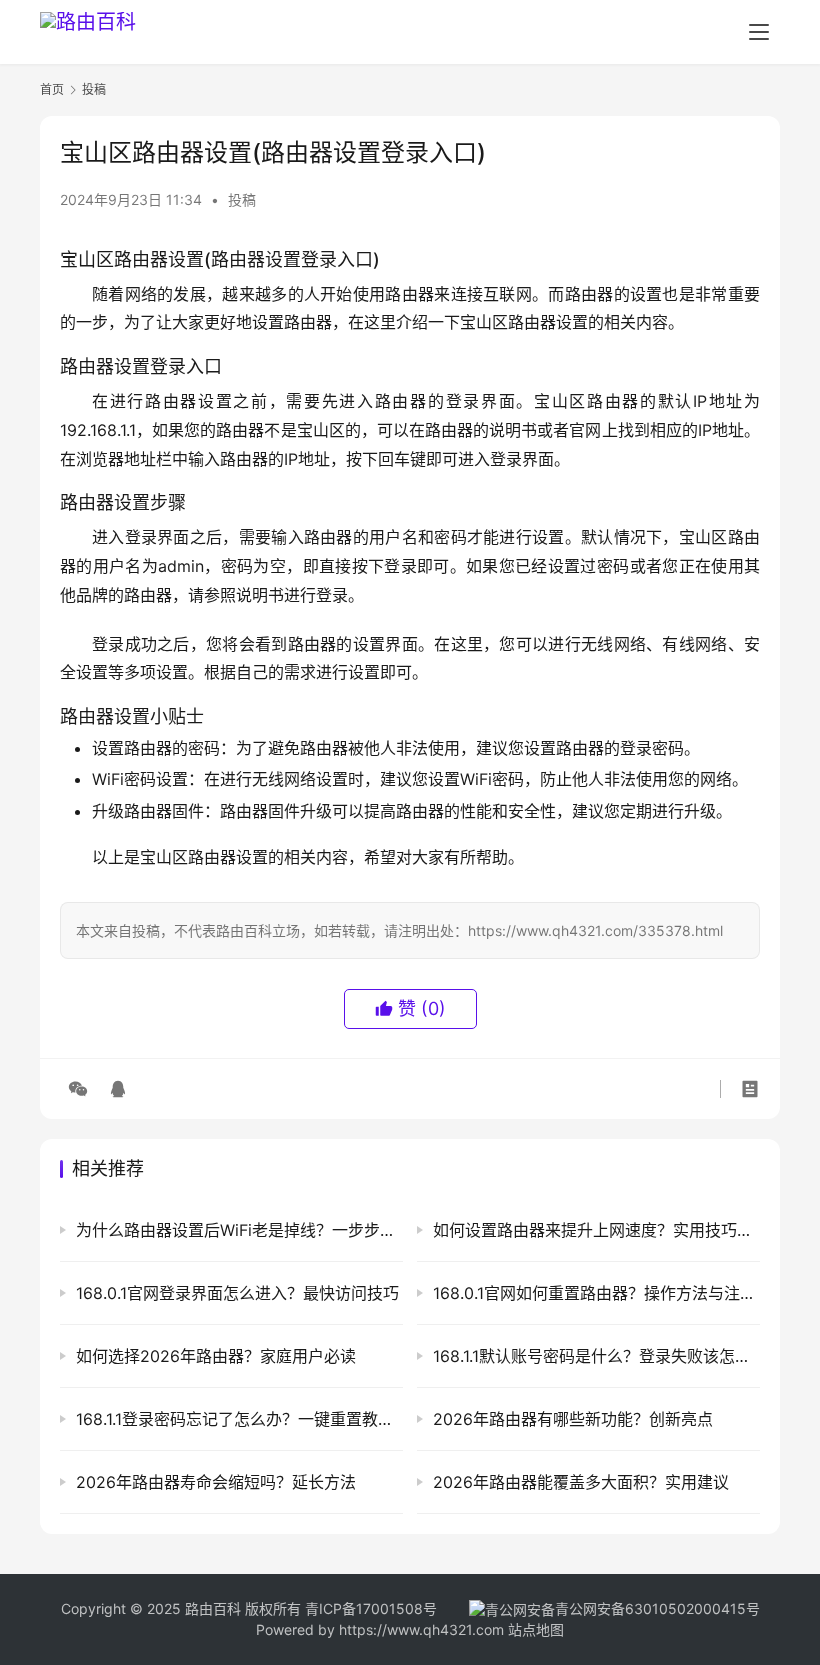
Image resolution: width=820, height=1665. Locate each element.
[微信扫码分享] (78, 1089)
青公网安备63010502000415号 (657, 1608)
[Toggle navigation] (759, 32)
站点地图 (536, 1629)
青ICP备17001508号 (373, 1608)
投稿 (242, 199)
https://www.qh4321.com (421, 1629)
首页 (52, 89)
